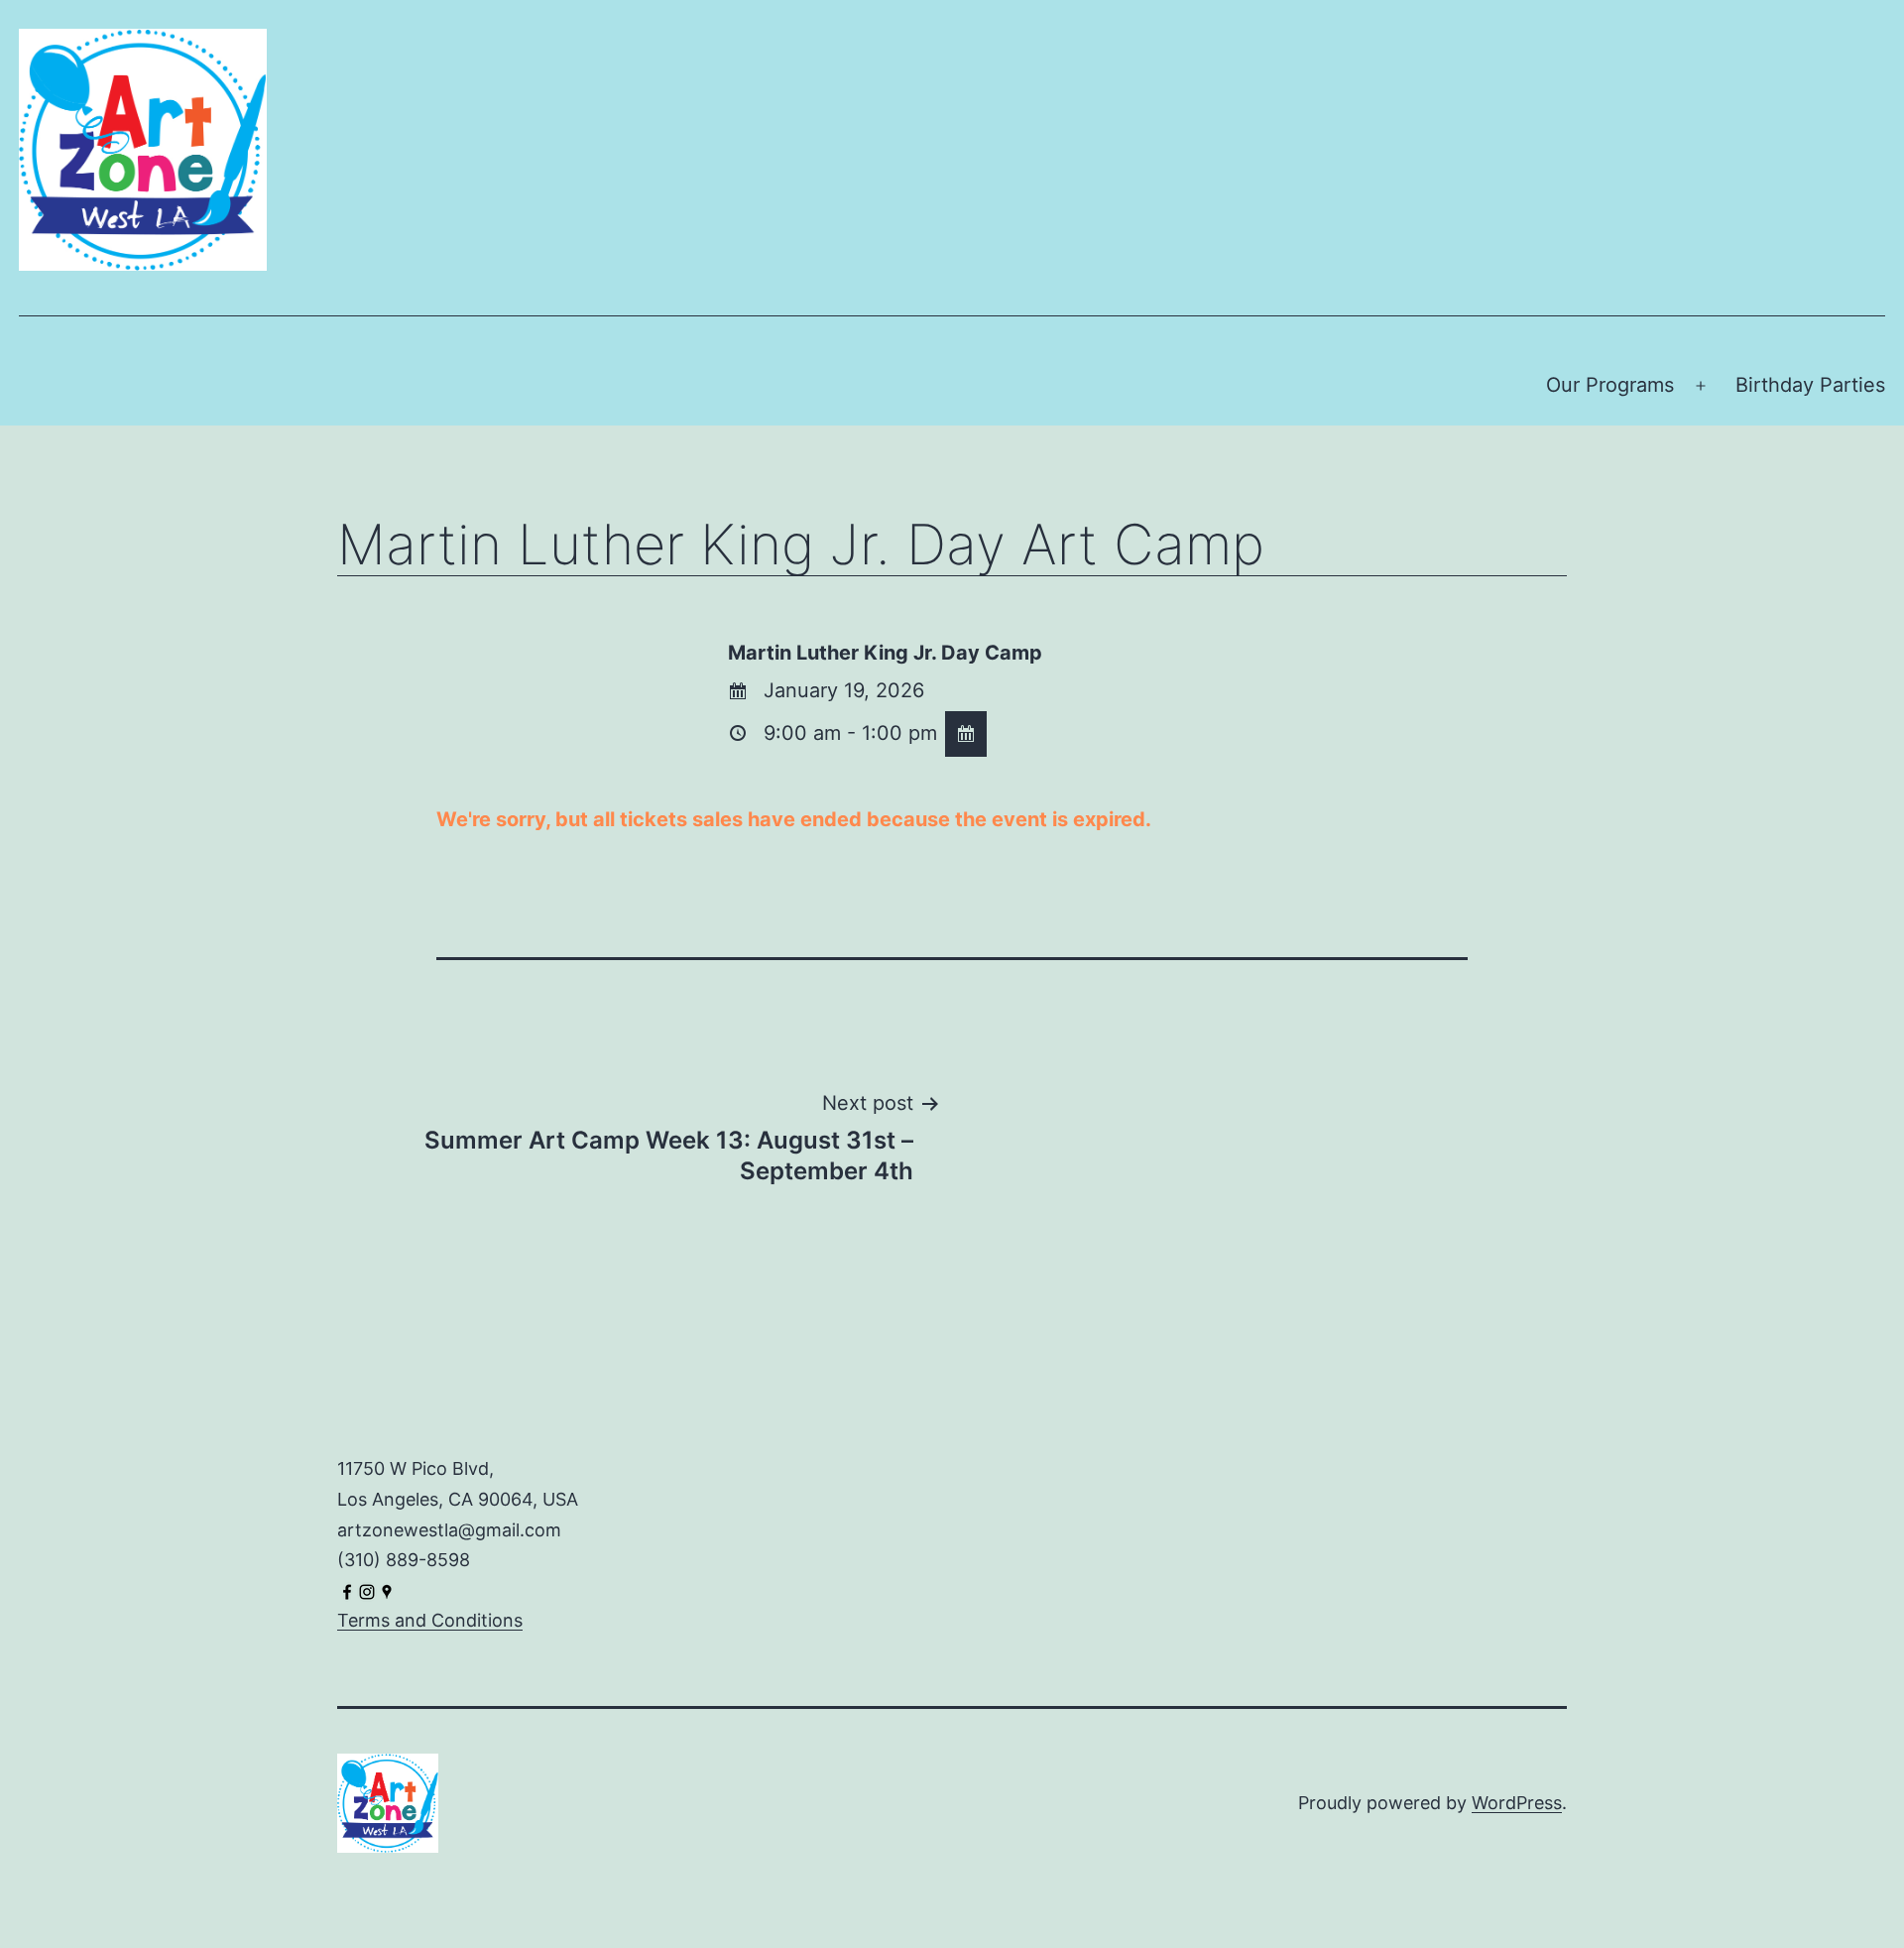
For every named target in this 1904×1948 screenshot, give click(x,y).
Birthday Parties (1810, 385)
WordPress (1517, 1803)
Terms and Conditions (430, 1620)
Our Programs (1610, 385)
